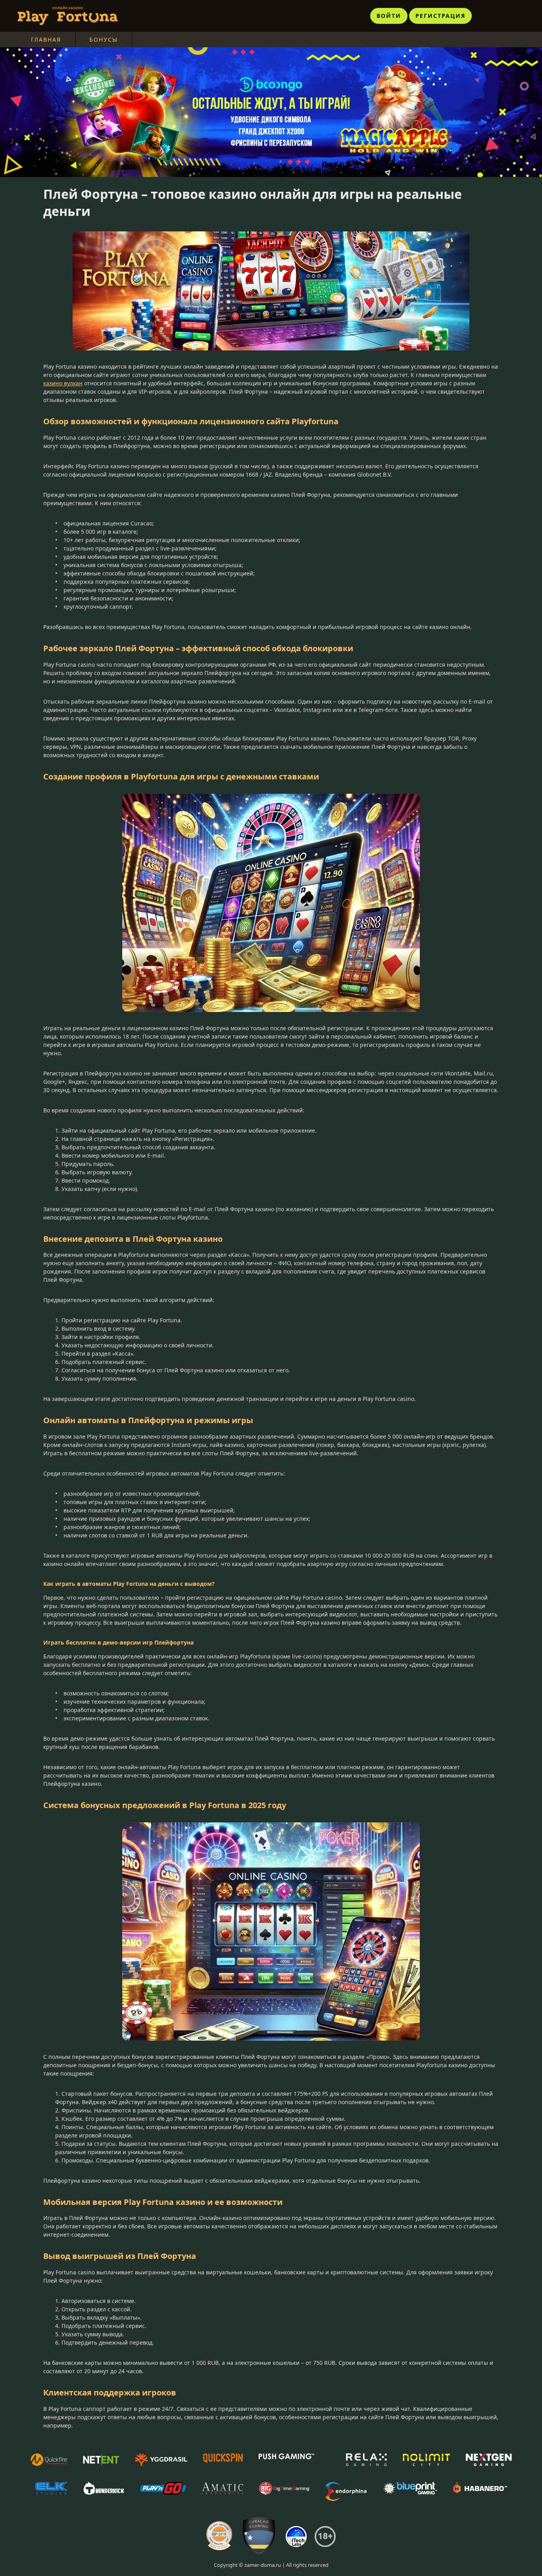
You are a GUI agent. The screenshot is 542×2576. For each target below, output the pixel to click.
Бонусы (104, 39)
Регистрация (440, 16)
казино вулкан (63, 383)
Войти (389, 16)
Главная (46, 39)
